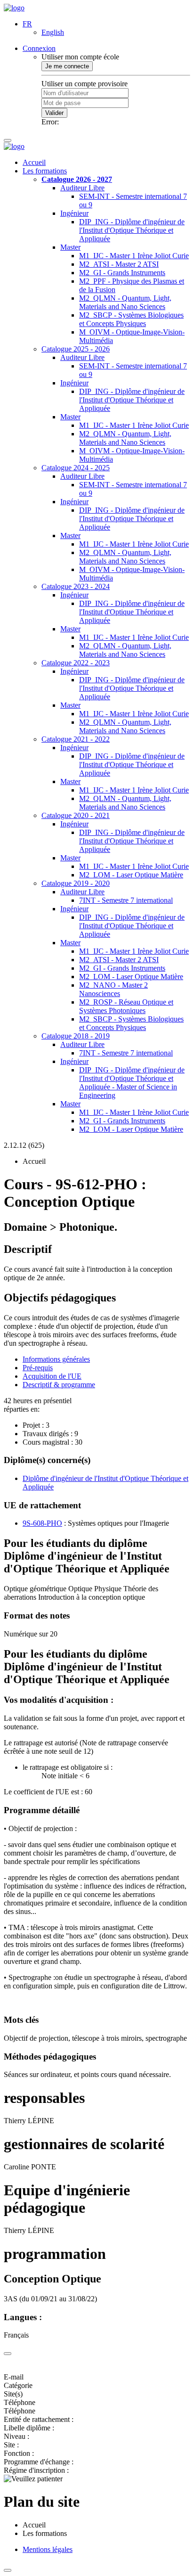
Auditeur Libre (82, 188)
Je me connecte (67, 66)
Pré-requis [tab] (38, 1368)
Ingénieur (74, 213)
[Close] (8, 2354)
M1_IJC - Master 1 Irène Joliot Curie (134, 256)
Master (70, 247)
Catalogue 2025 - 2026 (76, 349)
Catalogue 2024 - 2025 (76, 468)
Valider (54, 113)
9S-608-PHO (42, 1523)
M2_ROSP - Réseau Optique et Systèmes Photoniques (126, 1006)
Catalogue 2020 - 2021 (76, 815)
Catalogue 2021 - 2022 (76, 739)
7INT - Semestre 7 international (126, 900)
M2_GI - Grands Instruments (122, 273)
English (53, 32)
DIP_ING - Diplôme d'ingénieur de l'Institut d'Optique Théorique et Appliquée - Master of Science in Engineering (132, 1083)
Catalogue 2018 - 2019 (76, 1036)
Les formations (45, 171)
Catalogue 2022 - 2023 (76, 663)
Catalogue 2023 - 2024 (76, 586)
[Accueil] (14, 8)
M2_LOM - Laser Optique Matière (131, 875)
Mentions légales (48, 2549)
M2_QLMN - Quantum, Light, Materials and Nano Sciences (125, 302)
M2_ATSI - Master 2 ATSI (119, 264)
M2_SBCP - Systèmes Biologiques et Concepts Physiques (131, 319)
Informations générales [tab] (56, 1359)
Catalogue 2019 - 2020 (76, 883)
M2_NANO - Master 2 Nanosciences (113, 989)
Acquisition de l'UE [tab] (52, 1376)
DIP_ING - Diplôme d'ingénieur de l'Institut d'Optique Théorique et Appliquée (132, 230)
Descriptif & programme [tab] (59, 1385)
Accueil (34, 162)
